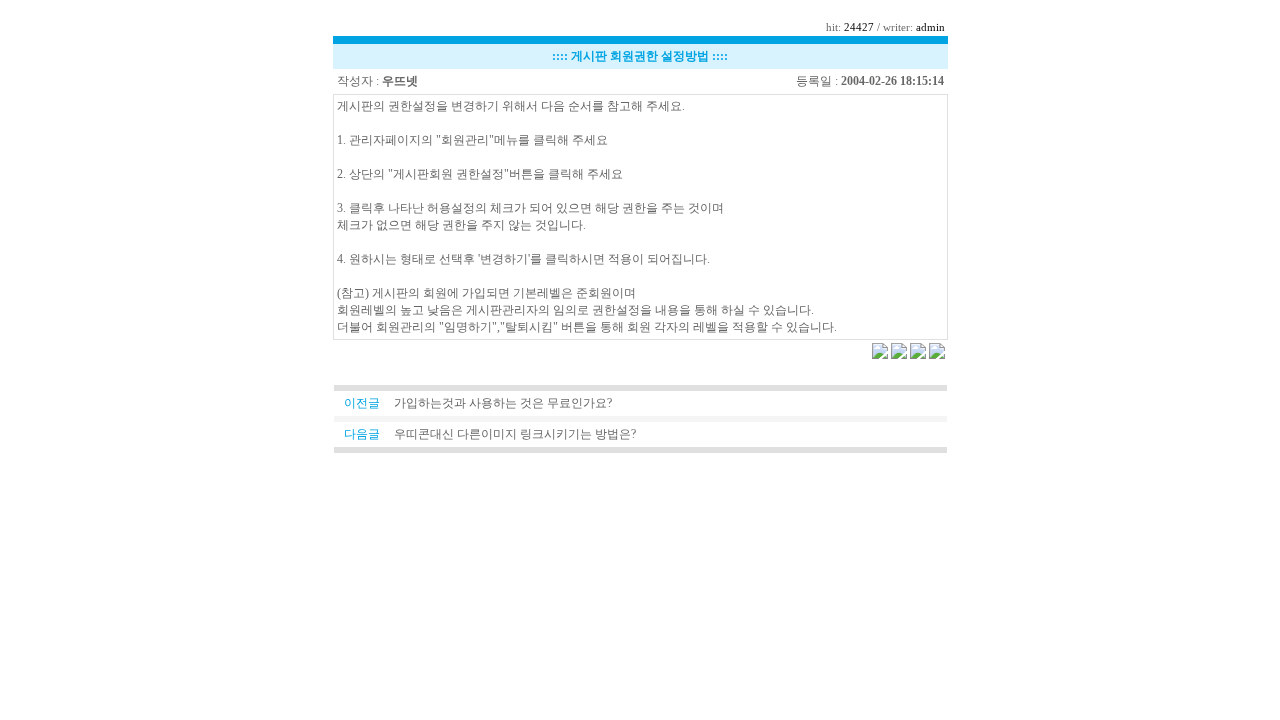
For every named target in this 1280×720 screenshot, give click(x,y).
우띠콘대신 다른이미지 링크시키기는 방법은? (515, 434)
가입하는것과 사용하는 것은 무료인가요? (503, 403)
